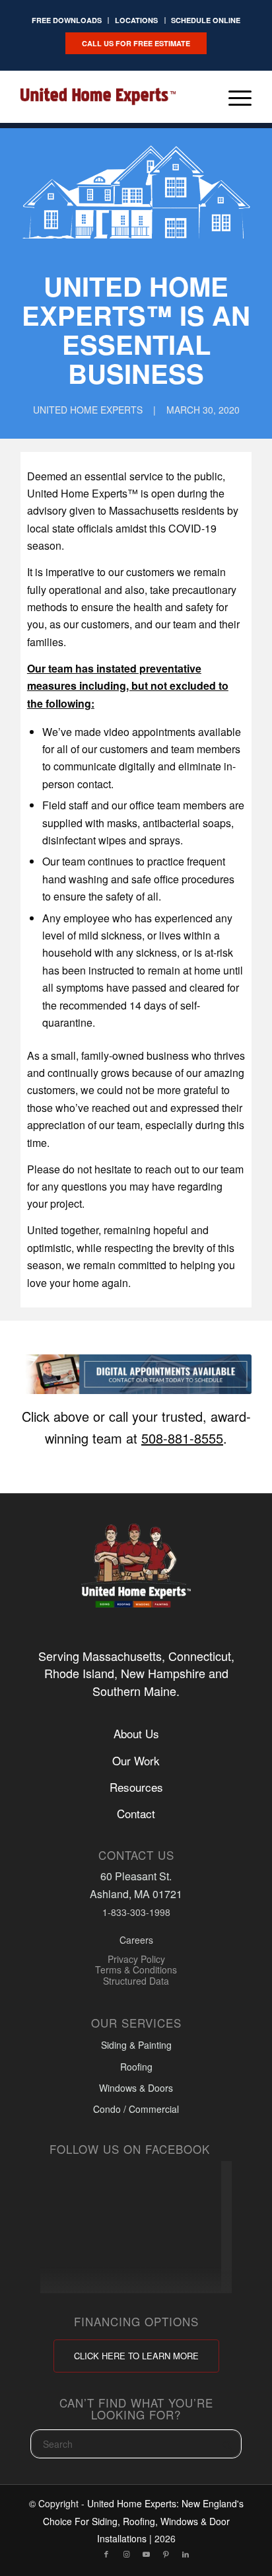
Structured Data (136, 1981)
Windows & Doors (136, 2088)
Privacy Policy (136, 1959)
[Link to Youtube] (146, 2554)
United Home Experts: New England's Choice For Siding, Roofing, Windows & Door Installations (143, 2521)
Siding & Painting (136, 2045)
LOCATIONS (136, 20)
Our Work (136, 1760)
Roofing (136, 2067)
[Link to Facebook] (106, 2554)
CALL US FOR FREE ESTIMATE (136, 43)
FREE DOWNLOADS (67, 20)
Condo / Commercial (136, 2110)
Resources (136, 1786)
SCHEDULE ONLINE (206, 20)
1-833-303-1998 (136, 1912)
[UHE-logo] (98, 96)
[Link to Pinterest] (166, 2554)
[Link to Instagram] (126, 2554)
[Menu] (233, 96)
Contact (136, 1814)
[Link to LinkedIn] (186, 2554)
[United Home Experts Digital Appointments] (136, 1375)
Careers (136, 1940)
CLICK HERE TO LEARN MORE (136, 2356)
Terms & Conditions (136, 1970)
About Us (136, 1733)
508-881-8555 (182, 1438)
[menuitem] (67, 20)
